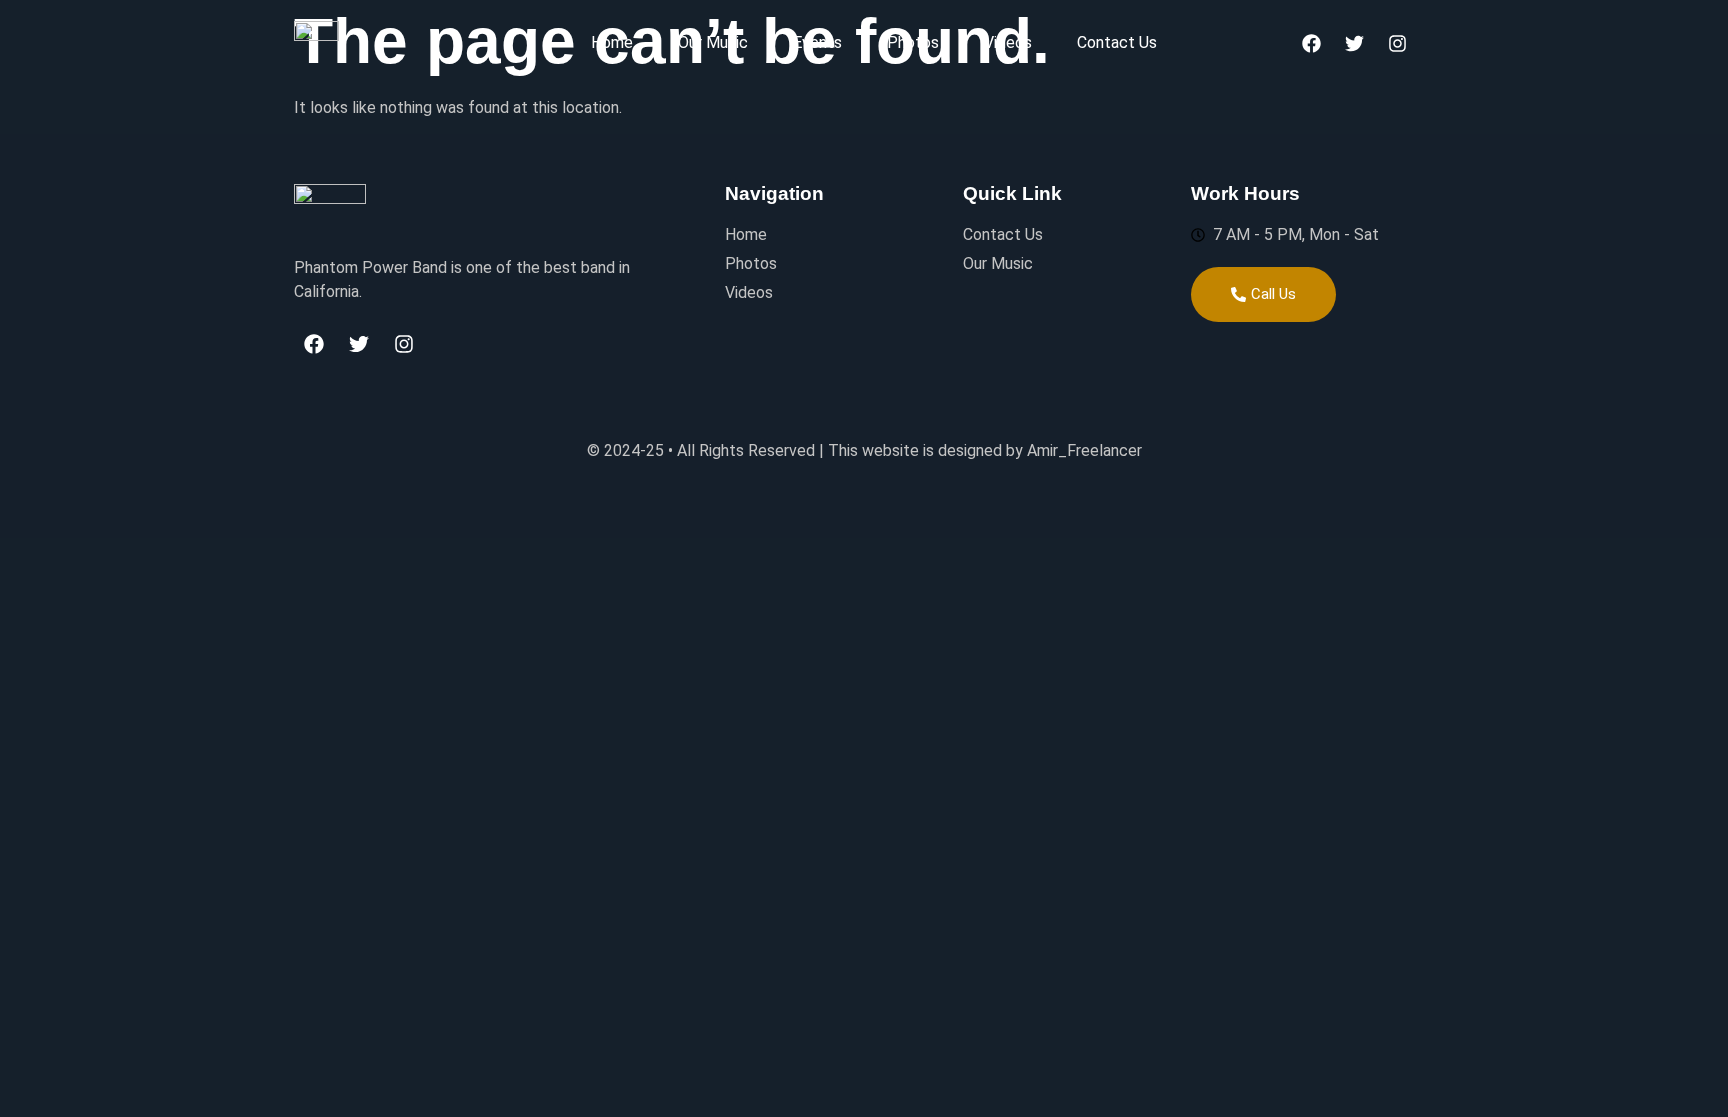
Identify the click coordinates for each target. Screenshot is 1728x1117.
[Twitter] (1354, 43)
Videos (1008, 42)
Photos (913, 42)
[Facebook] (1311, 43)
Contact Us (1117, 42)
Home (612, 42)
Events (817, 42)
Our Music (713, 42)
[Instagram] (1397, 43)
